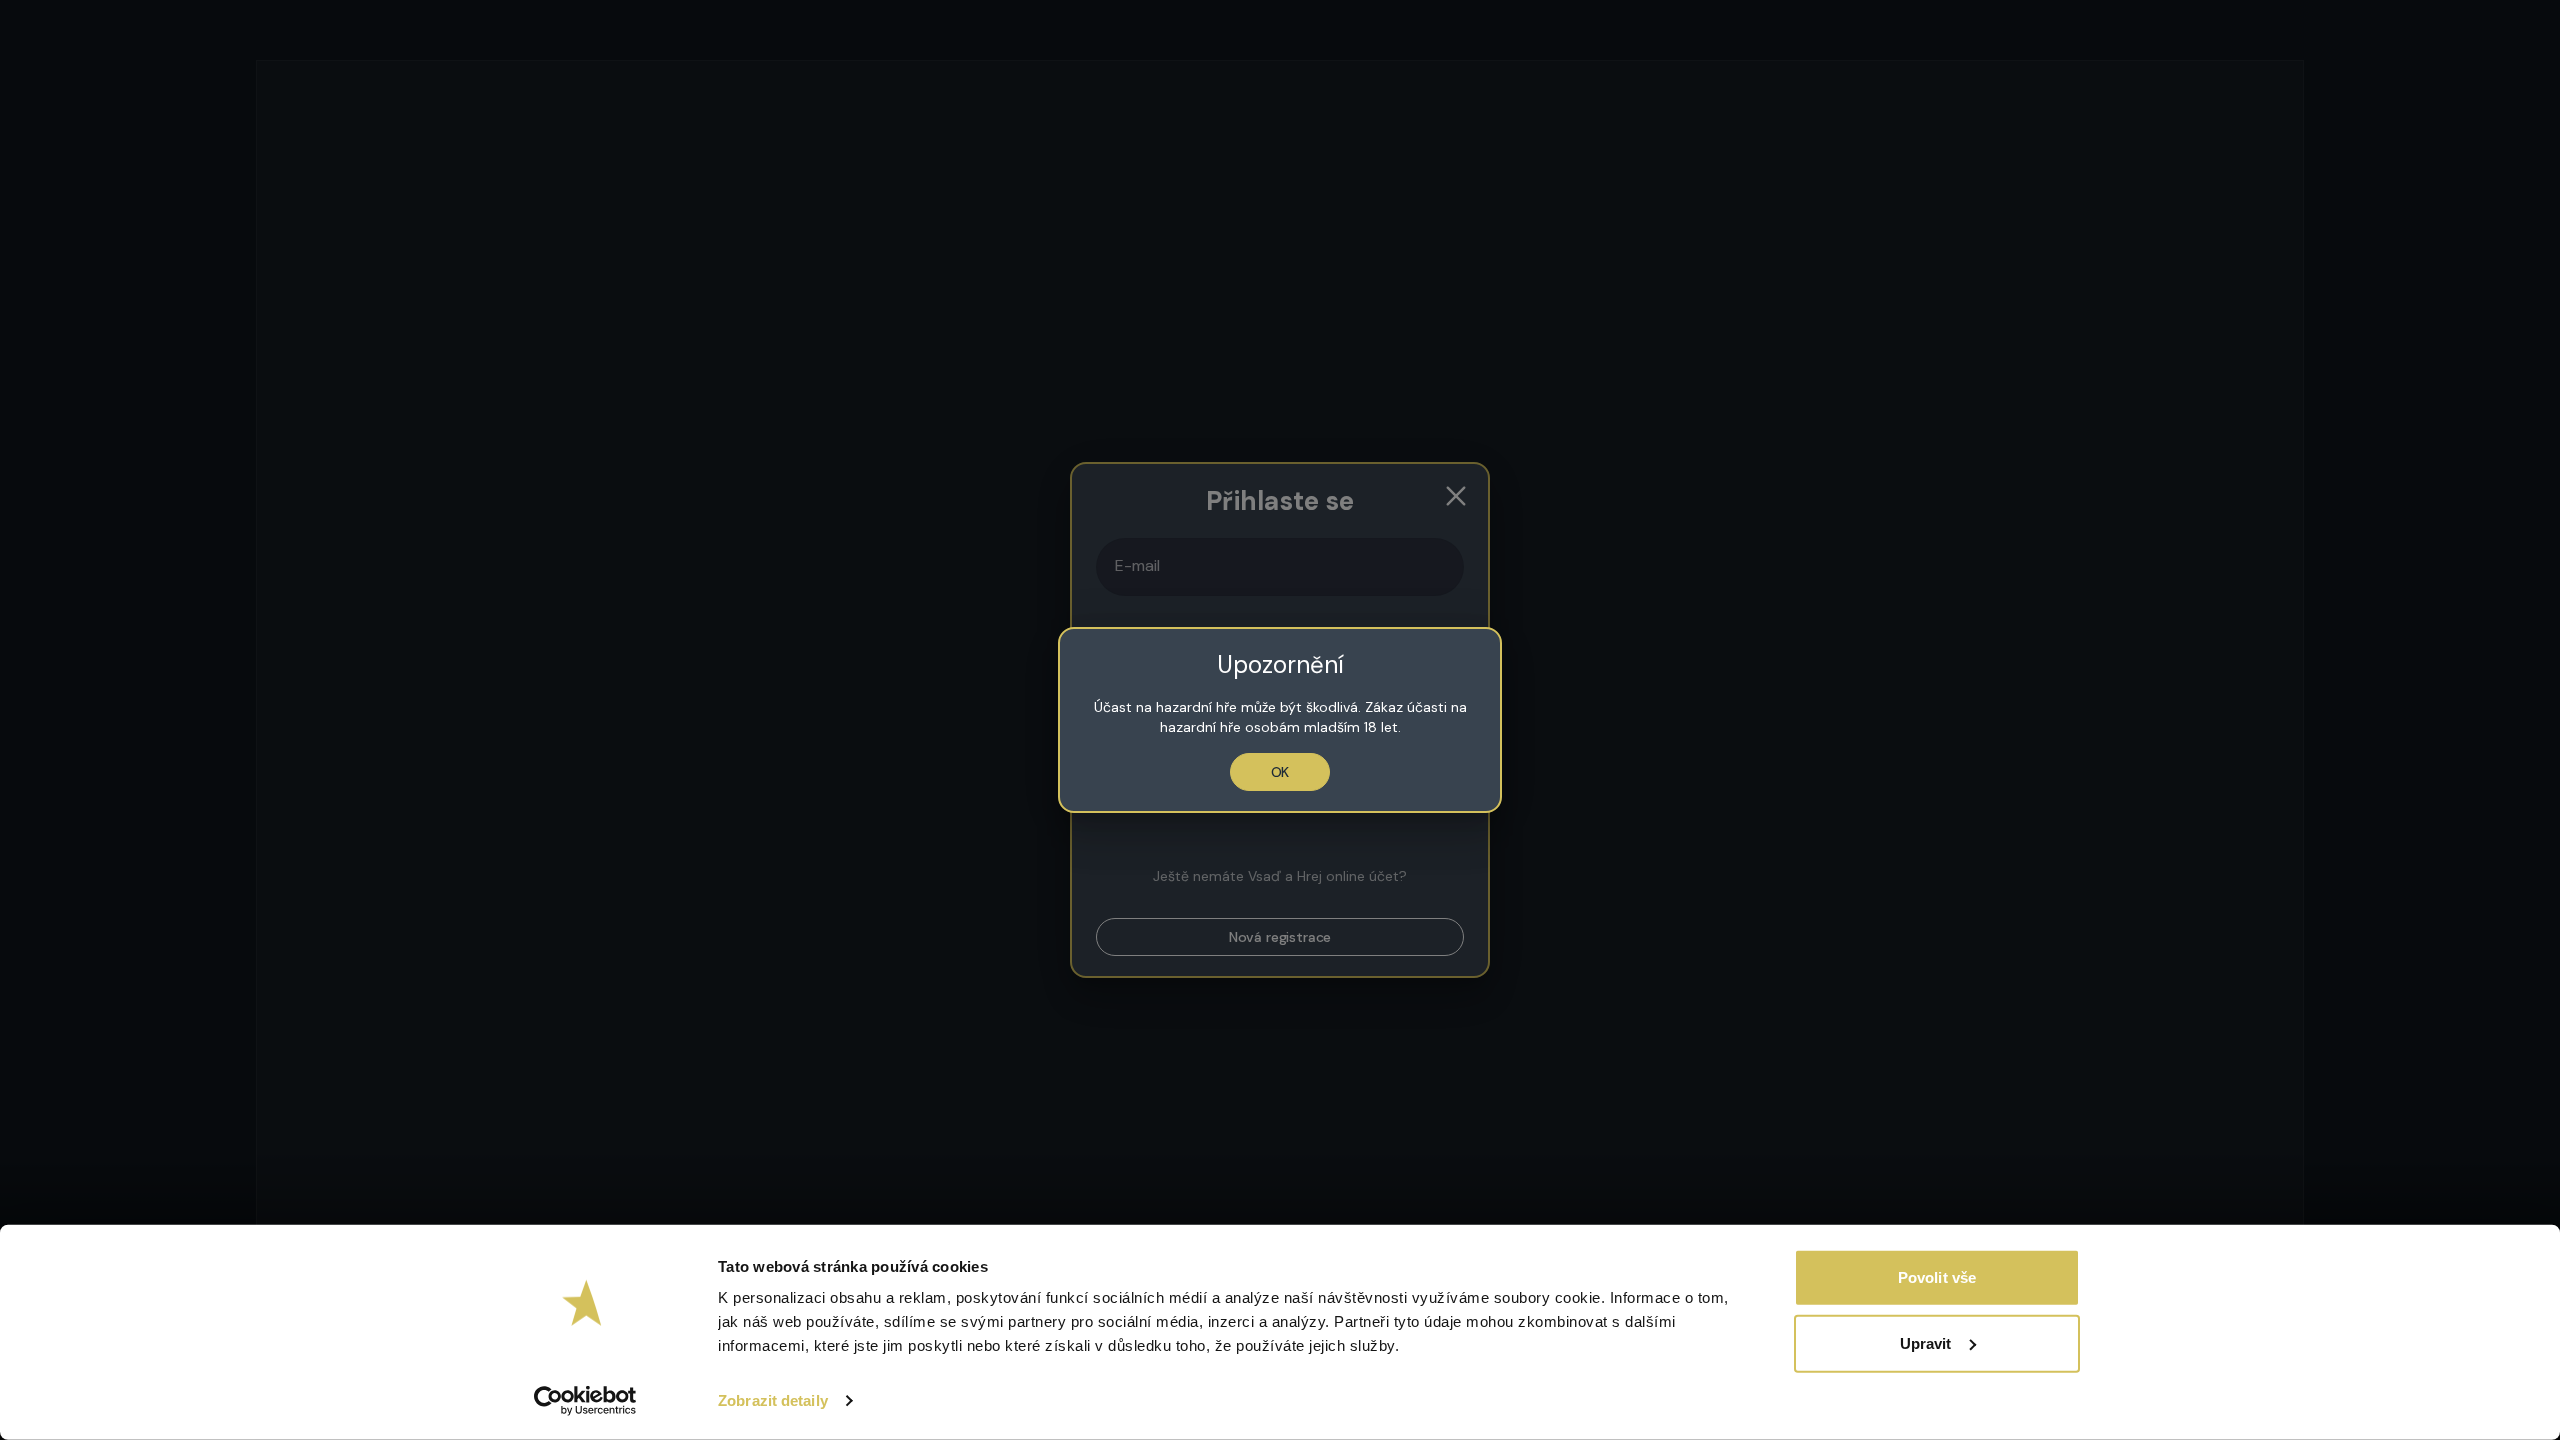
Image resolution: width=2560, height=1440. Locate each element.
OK (1280, 772)
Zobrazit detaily (773, 1400)
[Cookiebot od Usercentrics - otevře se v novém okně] (585, 1401)
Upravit (1926, 1342)
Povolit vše (1937, 1277)
